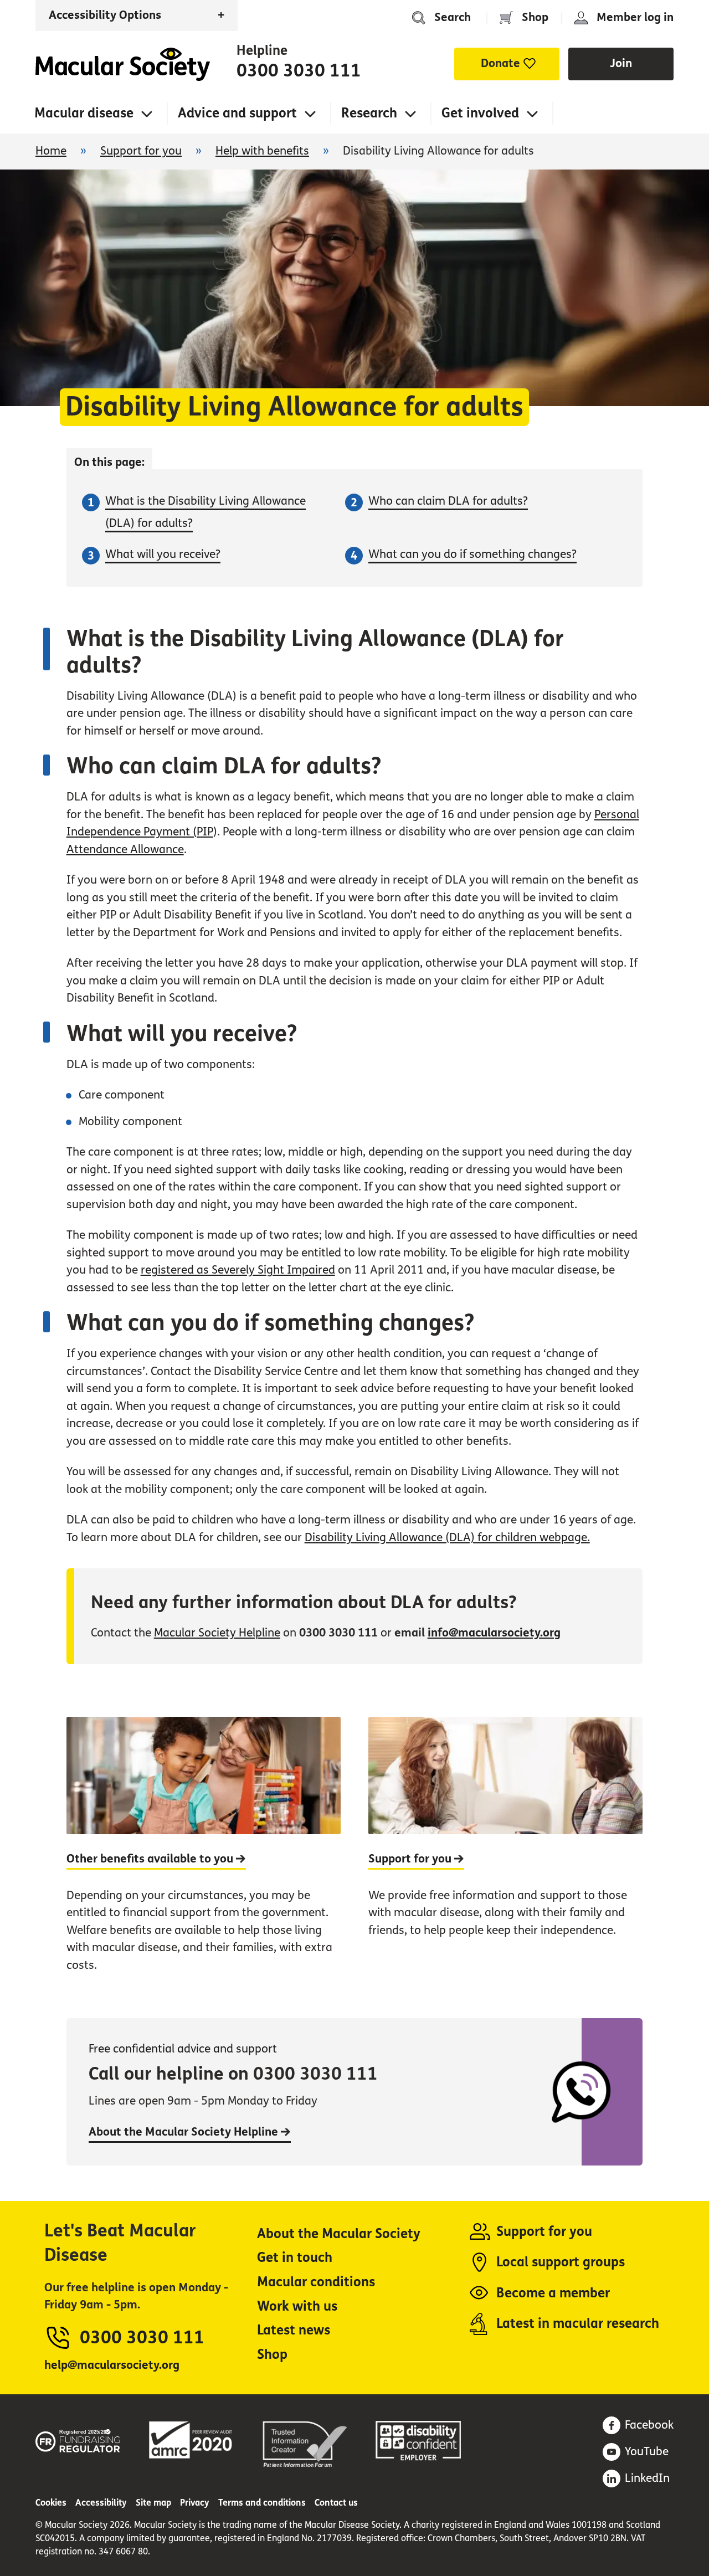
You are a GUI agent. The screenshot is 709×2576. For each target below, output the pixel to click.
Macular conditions (316, 2282)
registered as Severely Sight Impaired (238, 1270)
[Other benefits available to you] (204, 1856)
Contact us (336, 2503)
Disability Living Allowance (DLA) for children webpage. (447, 1538)
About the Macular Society (339, 2234)
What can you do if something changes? (472, 554)
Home (123, 64)
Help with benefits (262, 151)
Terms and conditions (262, 2503)
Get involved (480, 113)
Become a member (553, 2293)
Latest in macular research (578, 2324)
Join (621, 63)
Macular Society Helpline (217, 1633)
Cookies (51, 2503)
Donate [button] (500, 63)
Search (453, 17)
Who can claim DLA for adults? (448, 501)
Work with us (297, 2306)
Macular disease (84, 113)
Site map (153, 2503)
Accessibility (101, 2503)
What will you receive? (163, 554)
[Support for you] (505, 1856)
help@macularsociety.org (112, 2365)
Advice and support (237, 113)
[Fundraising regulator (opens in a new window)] (78, 2439)
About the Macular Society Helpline (185, 2132)
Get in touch (295, 2258)
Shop (535, 17)
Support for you (141, 151)
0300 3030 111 (299, 71)
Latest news (294, 2330)
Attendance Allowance (125, 850)
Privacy (195, 2503)
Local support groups (561, 2262)
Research (369, 113)
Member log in (635, 17)
